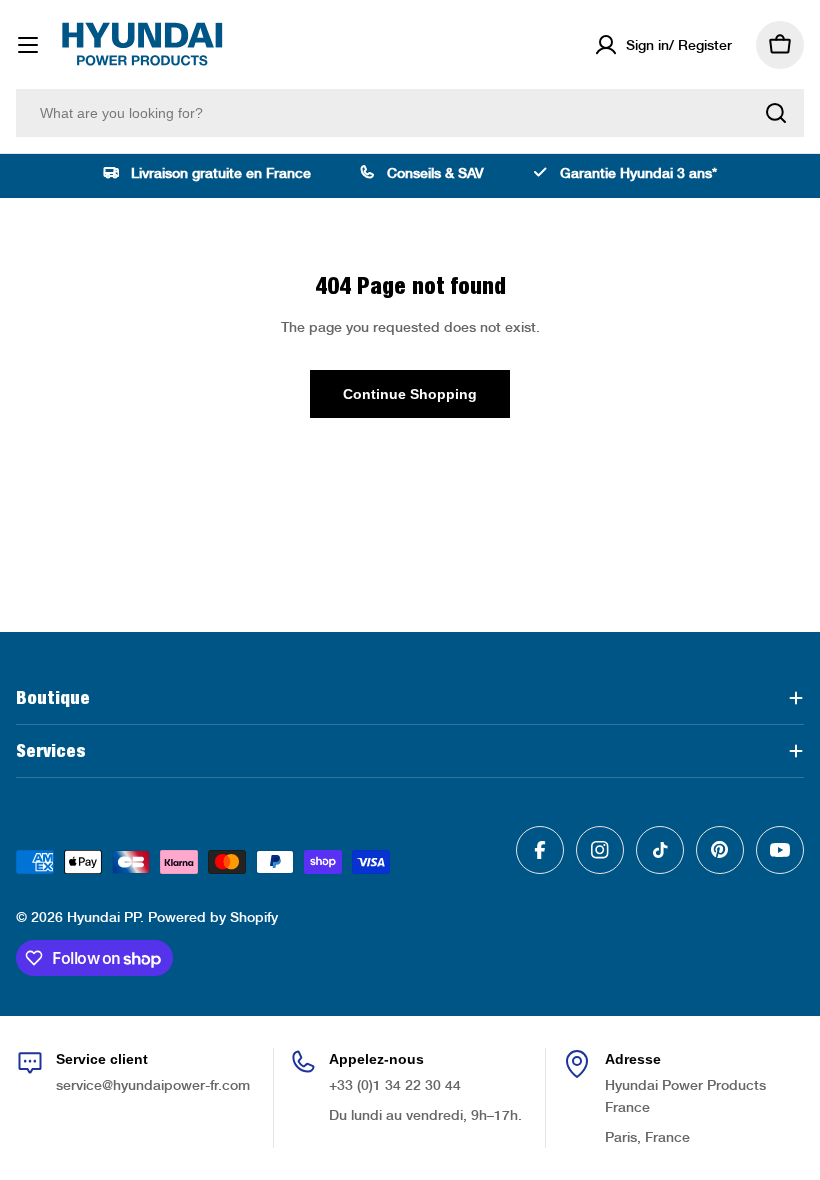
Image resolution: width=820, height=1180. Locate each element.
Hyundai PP (103, 917)
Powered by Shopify (213, 917)
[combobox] (410, 113)
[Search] (776, 113)
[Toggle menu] (28, 45)
